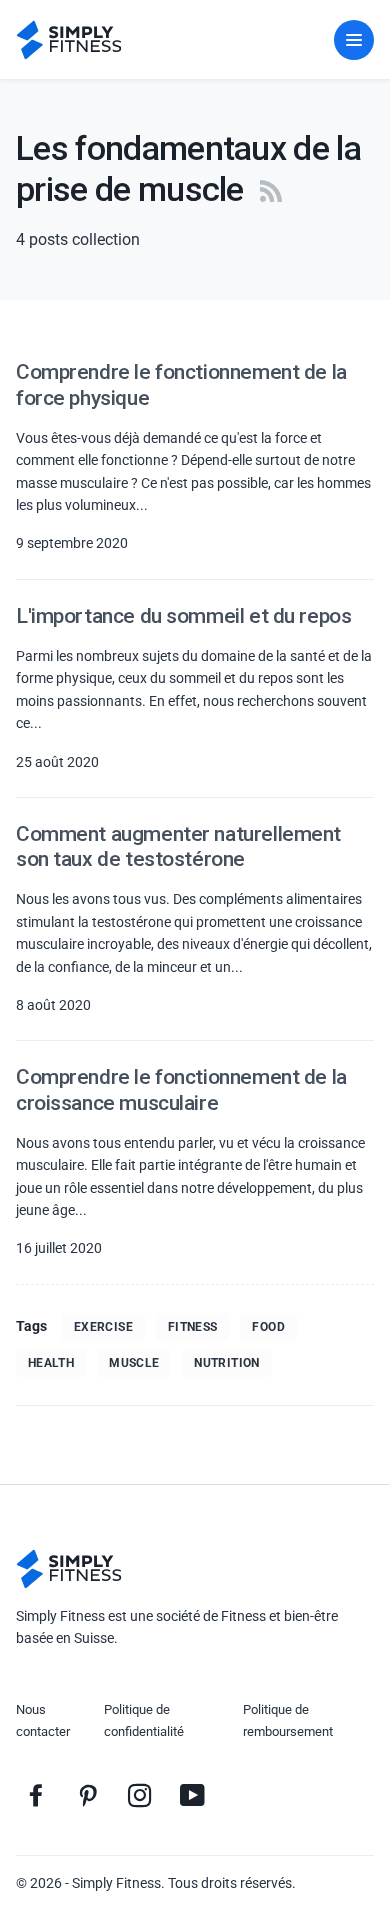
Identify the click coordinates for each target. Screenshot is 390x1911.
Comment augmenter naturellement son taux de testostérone (178, 846)
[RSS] (271, 189)
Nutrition (226, 1363)
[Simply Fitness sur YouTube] (192, 1795)
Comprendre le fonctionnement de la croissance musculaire (181, 1089)
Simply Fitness (116, 1883)
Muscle (134, 1363)
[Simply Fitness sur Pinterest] (88, 1795)
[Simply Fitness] (69, 1569)
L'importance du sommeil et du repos (183, 616)
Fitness (193, 1327)
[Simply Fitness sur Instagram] (140, 1795)
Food (268, 1327)
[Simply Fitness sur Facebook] (36, 1795)
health (51, 1363)
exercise (103, 1327)
